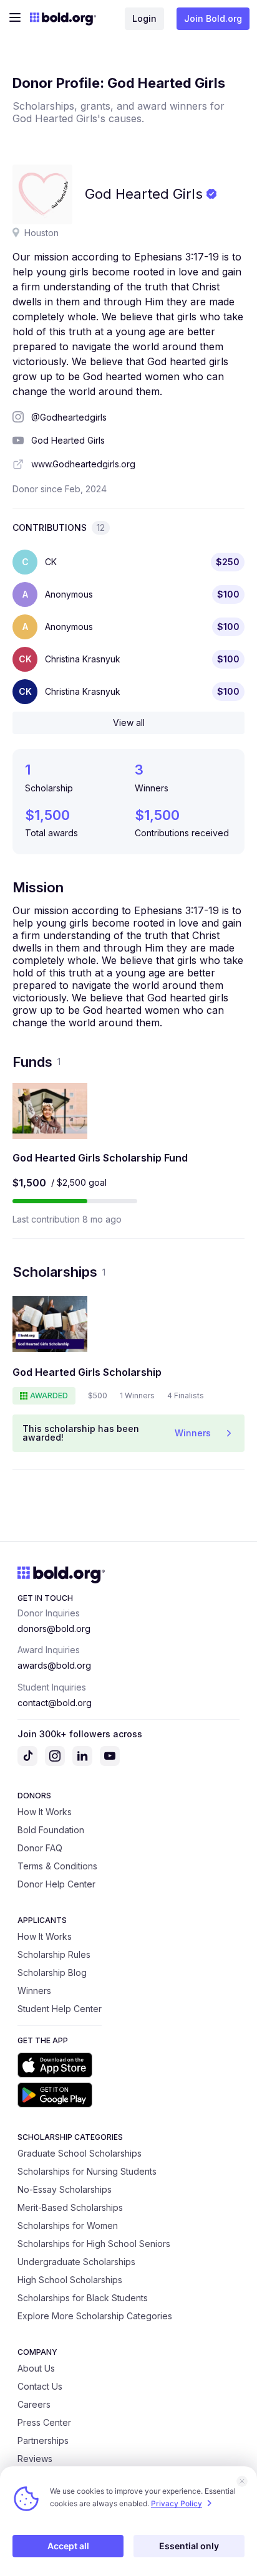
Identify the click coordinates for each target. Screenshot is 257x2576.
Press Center (44, 2422)
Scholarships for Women (68, 2225)
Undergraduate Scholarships (76, 2262)
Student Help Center (60, 2009)
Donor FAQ (40, 1848)
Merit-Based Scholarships (70, 2207)
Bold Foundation (51, 1830)
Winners (34, 1991)
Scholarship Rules (54, 1954)
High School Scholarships (70, 2280)
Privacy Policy (177, 2503)
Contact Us (40, 2386)
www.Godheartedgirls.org (83, 464)
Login (144, 18)
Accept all (68, 2546)
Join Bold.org (213, 18)
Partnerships (43, 2440)
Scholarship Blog (52, 1973)
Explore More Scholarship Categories (95, 2316)
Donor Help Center (56, 1884)
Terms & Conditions (57, 1866)
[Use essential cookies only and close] (242, 2481)
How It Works (45, 1812)
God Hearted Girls (68, 440)
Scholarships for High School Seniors (94, 2244)
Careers (34, 2404)
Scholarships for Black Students (83, 2298)
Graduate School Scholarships (80, 2153)
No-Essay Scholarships (65, 2189)
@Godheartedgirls (69, 417)
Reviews (35, 2459)
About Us (36, 2368)
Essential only (189, 2546)
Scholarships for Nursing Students (87, 2171)
